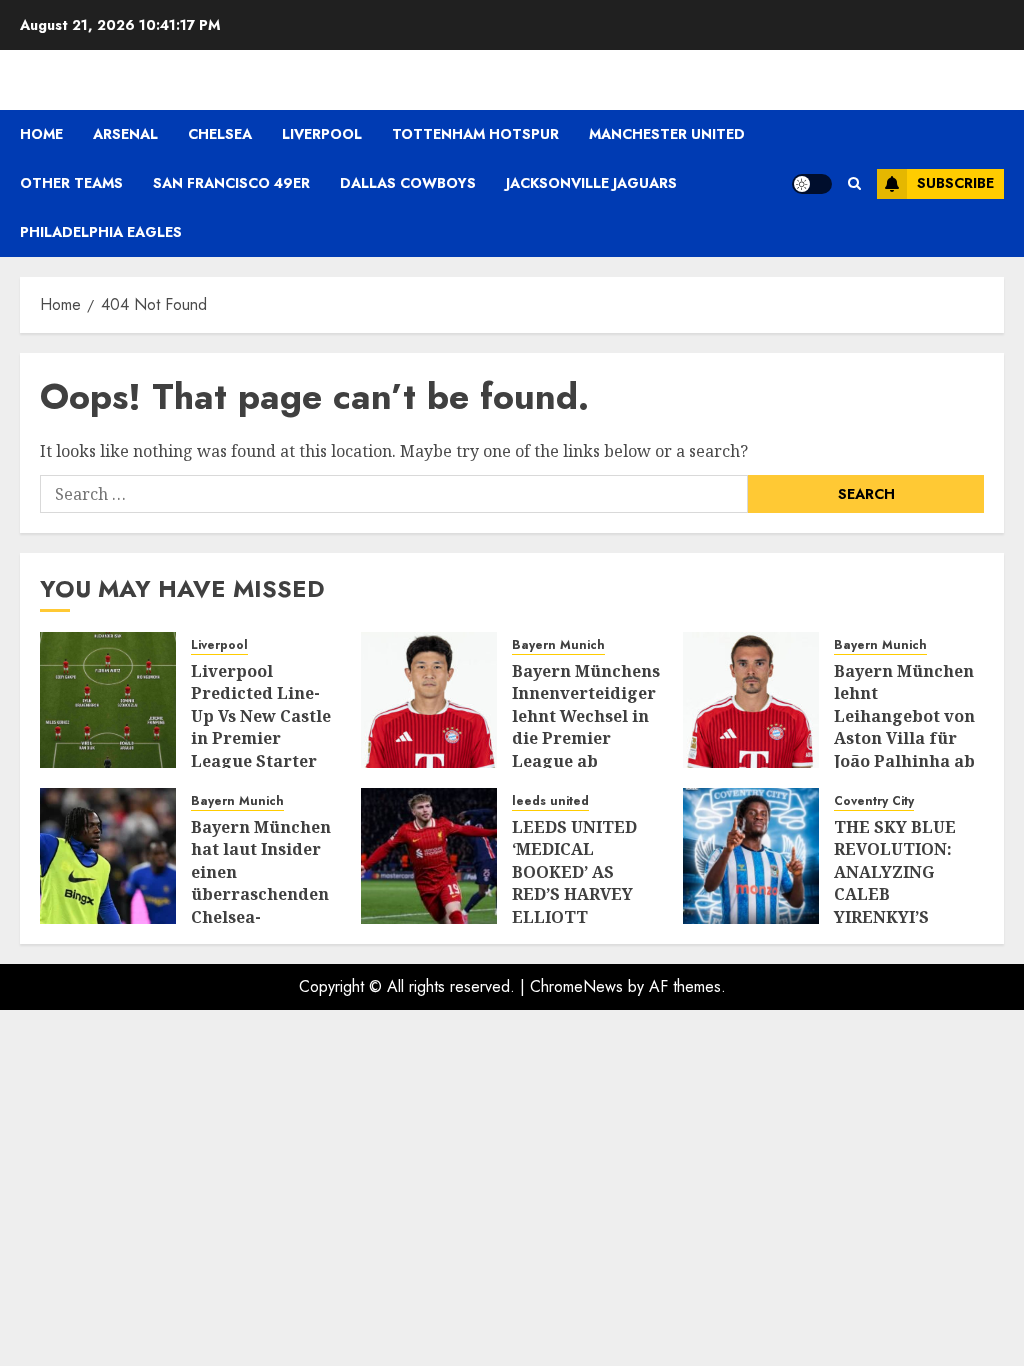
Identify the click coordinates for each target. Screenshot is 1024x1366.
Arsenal (125, 134)
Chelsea (220, 134)
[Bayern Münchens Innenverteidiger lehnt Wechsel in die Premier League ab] (429, 700)
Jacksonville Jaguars (591, 183)
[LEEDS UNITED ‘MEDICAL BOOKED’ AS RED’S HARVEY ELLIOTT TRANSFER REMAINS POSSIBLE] (429, 856)
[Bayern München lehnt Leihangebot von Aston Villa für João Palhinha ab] (751, 700)
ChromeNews (576, 986)
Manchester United (667, 134)
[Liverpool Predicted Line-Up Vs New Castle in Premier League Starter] (108, 700)
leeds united (550, 801)
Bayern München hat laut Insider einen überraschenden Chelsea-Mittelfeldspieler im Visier (262, 894)
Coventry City (874, 801)
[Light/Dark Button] (812, 184)
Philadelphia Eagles (101, 232)
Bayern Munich (558, 645)
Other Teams (71, 183)
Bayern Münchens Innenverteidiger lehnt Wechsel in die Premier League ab (586, 716)
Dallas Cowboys (408, 183)
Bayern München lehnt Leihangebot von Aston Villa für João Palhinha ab (904, 716)
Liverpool (322, 134)
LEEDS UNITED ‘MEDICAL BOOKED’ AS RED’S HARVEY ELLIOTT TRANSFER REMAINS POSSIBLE (574, 905)
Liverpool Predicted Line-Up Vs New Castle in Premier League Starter (261, 716)
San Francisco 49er (231, 183)
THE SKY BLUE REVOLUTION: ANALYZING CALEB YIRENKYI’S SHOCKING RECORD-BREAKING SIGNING (895, 916)
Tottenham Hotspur (475, 134)
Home (41, 134)
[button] (854, 183)
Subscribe (955, 183)
